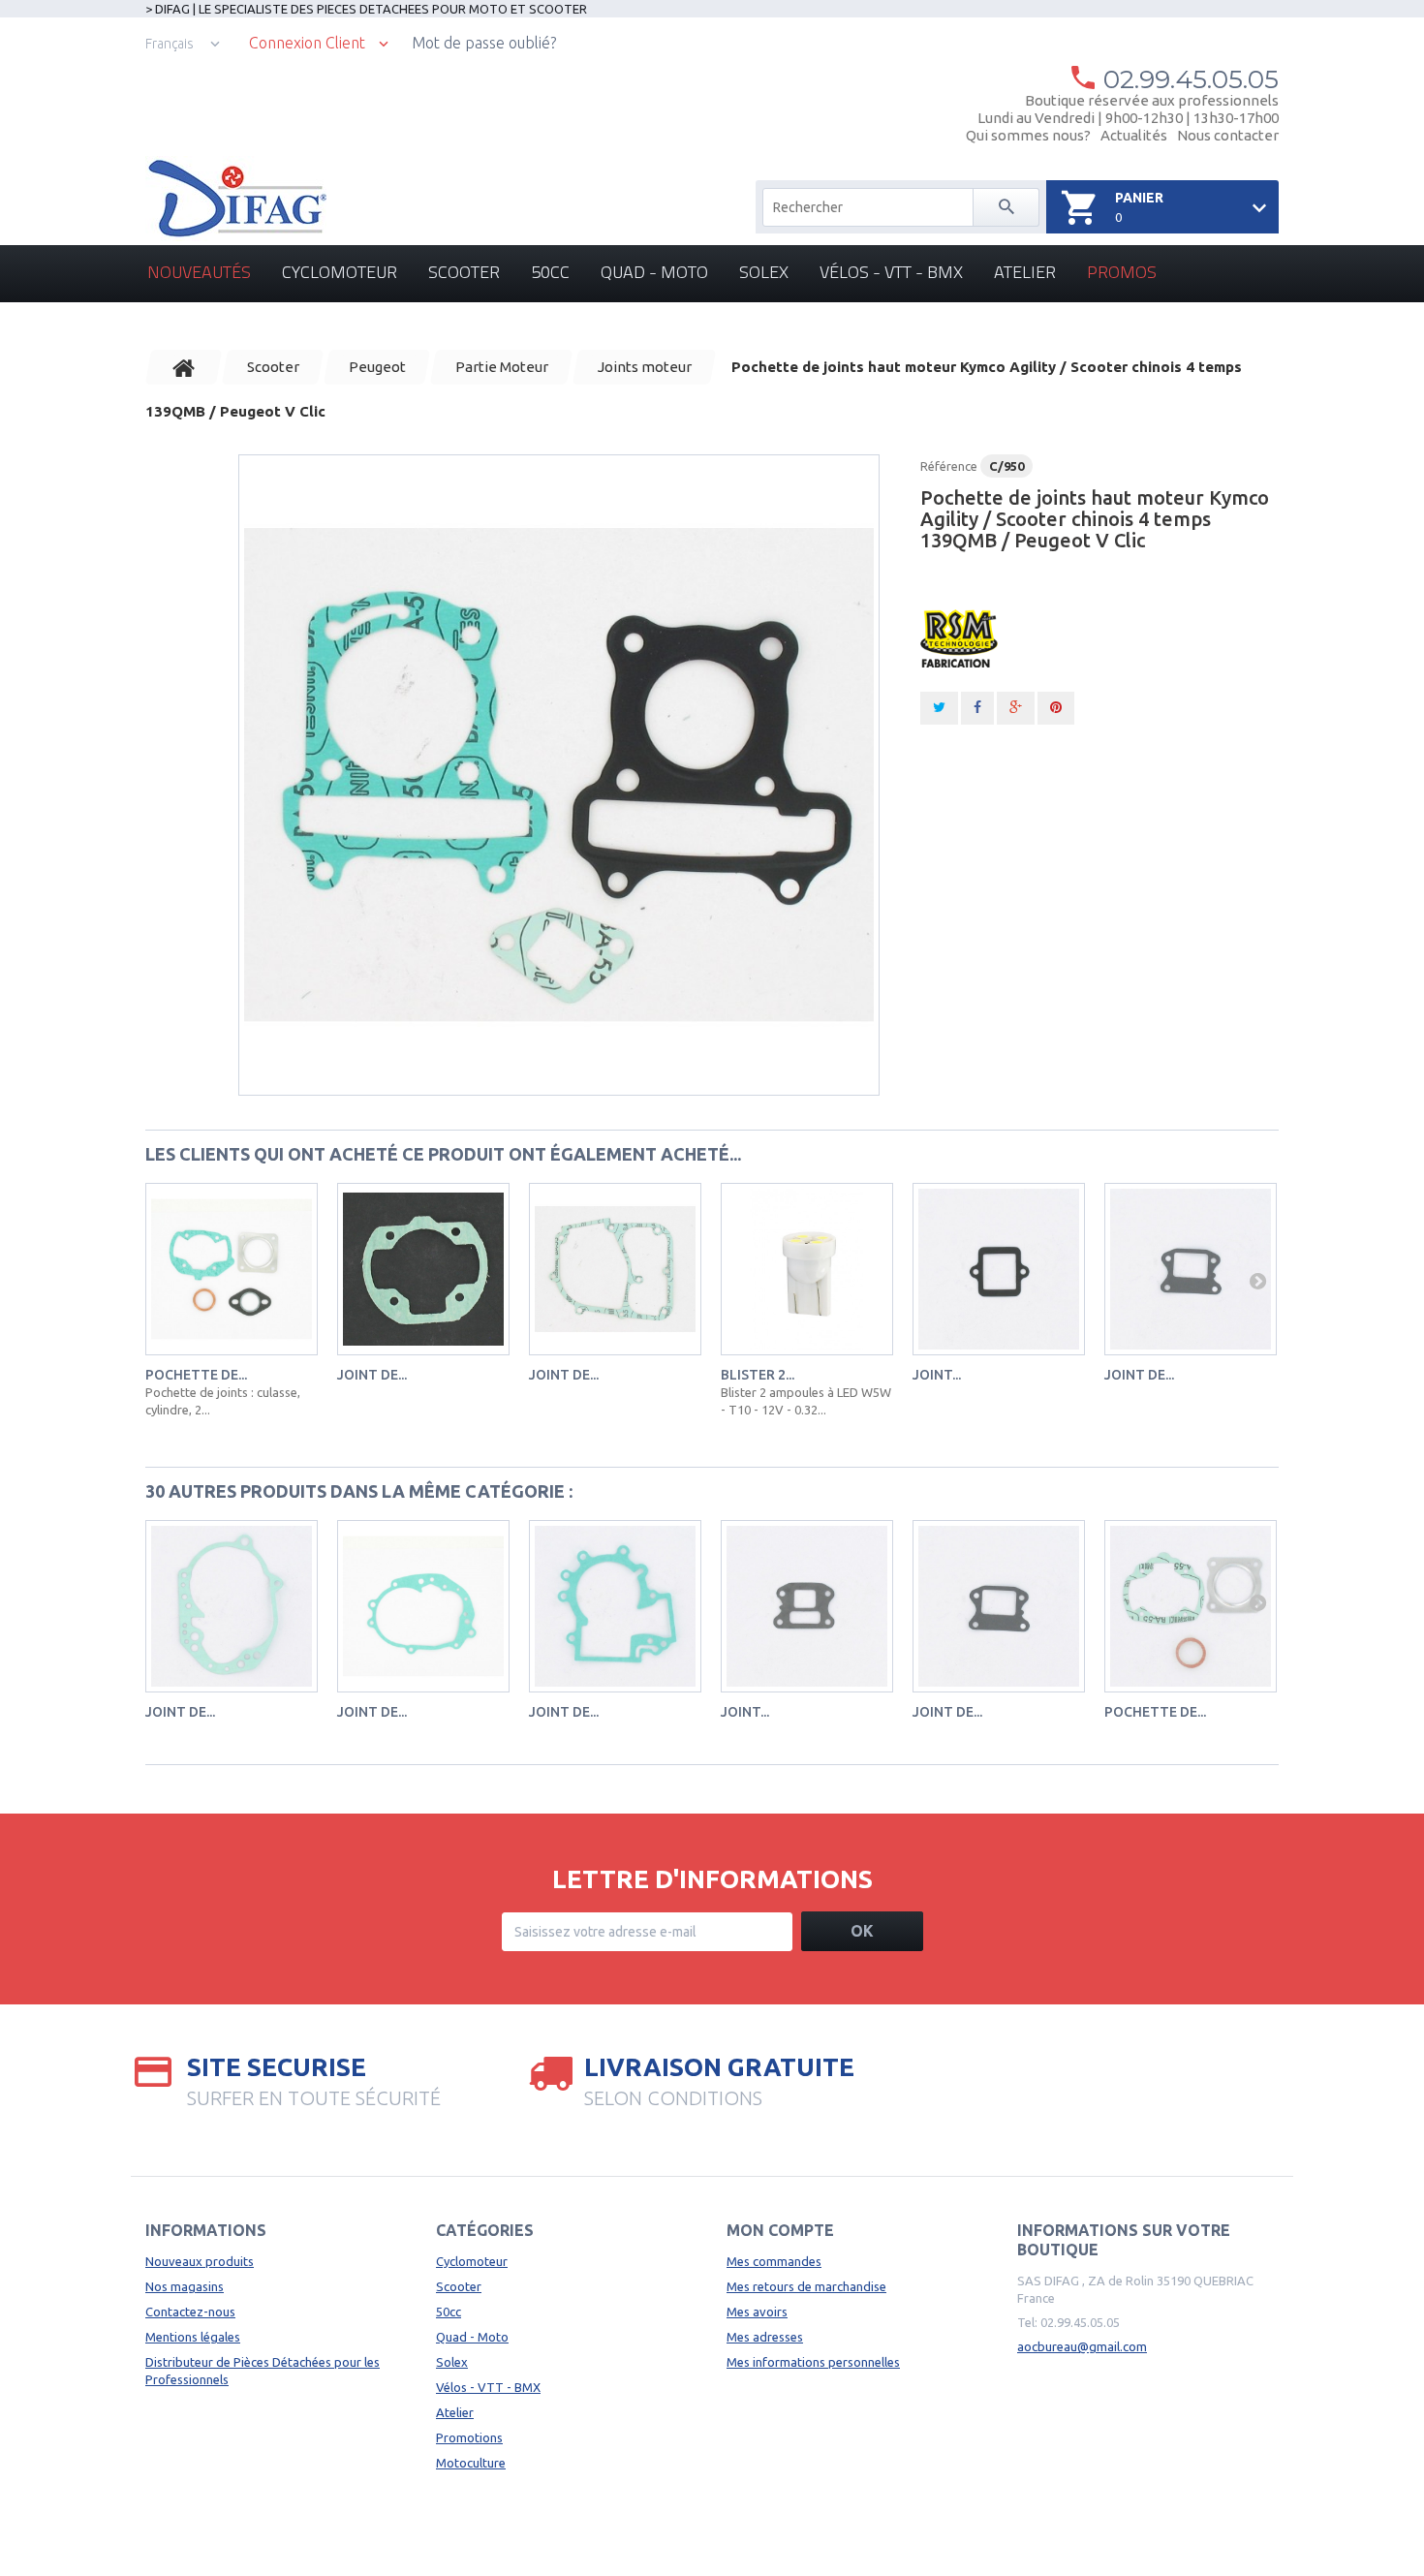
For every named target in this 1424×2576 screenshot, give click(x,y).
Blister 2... (758, 1375)
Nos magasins (185, 2286)
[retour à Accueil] (184, 367)
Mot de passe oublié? (484, 43)
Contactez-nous (190, 2312)
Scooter (464, 272)
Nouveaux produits (200, 2261)
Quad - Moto (654, 272)
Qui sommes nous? (1028, 135)
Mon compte (780, 2230)
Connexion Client (307, 43)
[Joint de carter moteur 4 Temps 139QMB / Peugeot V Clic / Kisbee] (615, 1269)
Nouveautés (199, 272)
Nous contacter (1228, 135)
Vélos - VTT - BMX (891, 272)
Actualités (1134, 135)
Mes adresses (765, 2337)
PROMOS (1122, 272)
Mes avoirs (757, 2312)
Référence (949, 466)
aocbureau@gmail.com (1082, 2346)
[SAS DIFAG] (236, 199)
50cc (550, 272)
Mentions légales (193, 2337)
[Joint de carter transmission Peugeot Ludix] (423, 1606)
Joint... (937, 1375)
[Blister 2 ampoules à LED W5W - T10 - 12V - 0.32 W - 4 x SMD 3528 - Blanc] (807, 1269)
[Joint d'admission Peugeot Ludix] (999, 1269)
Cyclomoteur (340, 272)
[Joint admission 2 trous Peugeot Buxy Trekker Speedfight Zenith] (807, 1606)
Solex (764, 272)
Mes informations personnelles (813, 2362)
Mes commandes (774, 2261)
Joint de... (372, 1375)
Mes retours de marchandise (806, 2286)
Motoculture (471, 2463)
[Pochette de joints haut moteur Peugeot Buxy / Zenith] (1191, 1606)
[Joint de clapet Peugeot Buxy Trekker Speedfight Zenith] (1191, 1269)
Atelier (1025, 272)
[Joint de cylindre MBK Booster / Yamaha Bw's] (423, 1269)
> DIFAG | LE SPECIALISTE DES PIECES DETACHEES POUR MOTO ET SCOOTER (366, 9)
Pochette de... (196, 1375)
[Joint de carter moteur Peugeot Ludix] (615, 1606)
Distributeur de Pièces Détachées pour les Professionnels (263, 2371)
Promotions (469, 2437)
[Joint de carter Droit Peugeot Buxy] (232, 1606)
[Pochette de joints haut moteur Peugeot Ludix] (232, 1269)
